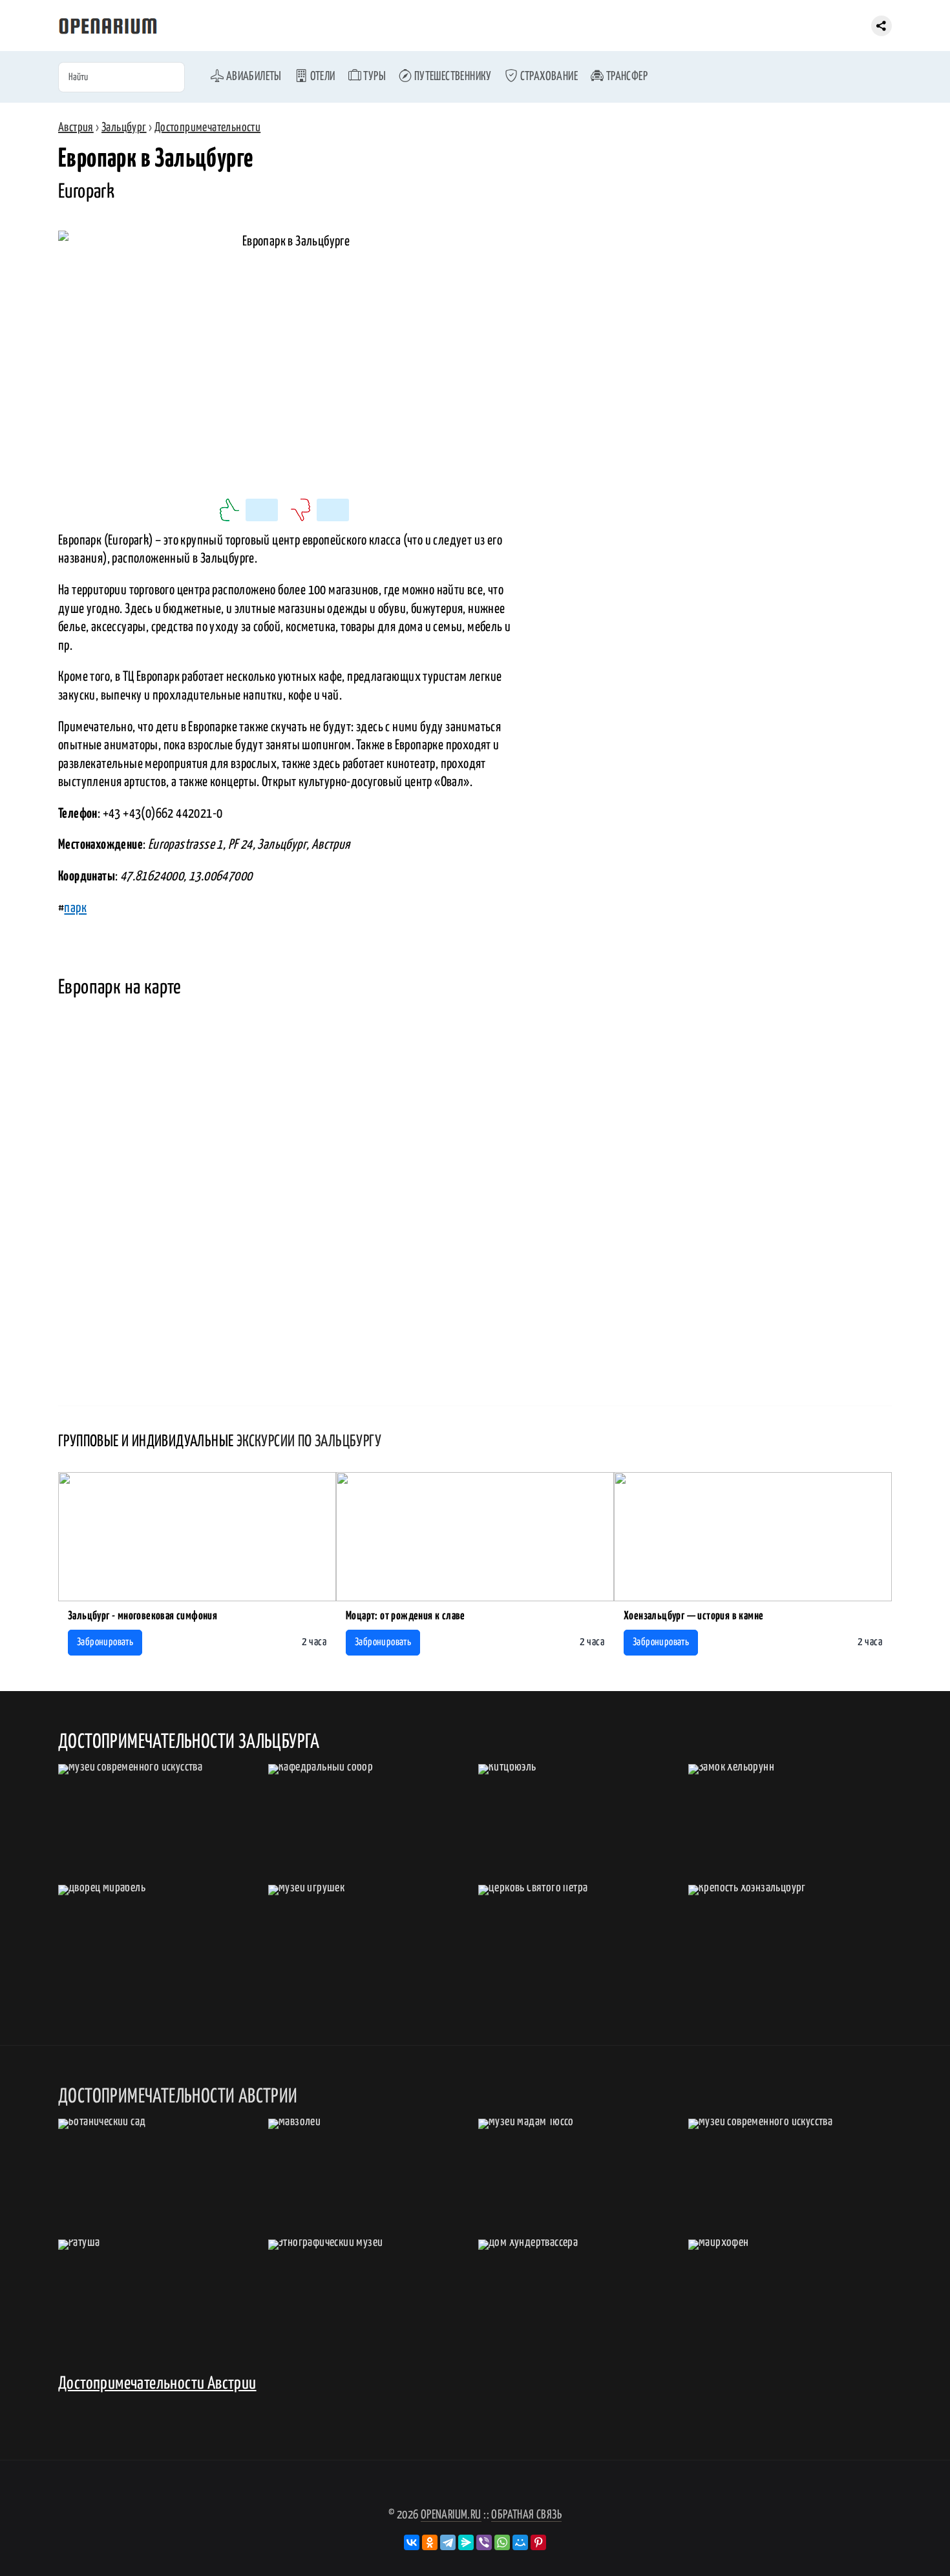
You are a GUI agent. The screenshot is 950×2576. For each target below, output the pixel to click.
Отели (321, 77)
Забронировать (105, 1642)
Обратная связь (526, 2515)
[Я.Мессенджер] (466, 2542)
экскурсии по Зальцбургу (309, 1442)
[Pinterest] (538, 2542)
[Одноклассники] (430, 2542)
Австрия (76, 128)
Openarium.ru (451, 2515)
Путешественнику (451, 77)
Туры (374, 77)
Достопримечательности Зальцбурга (189, 1742)
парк (75, 908)
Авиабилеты (252, 77)
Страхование (548, 77)
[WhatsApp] (502, 2542)
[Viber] (484, 2542)
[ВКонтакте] (412, 2542)
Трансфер (626, 77)
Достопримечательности (207, 128)
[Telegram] (448, 2542)
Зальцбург (124, 128)
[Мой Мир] (520, 2542)
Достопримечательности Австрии (157, 2384)
